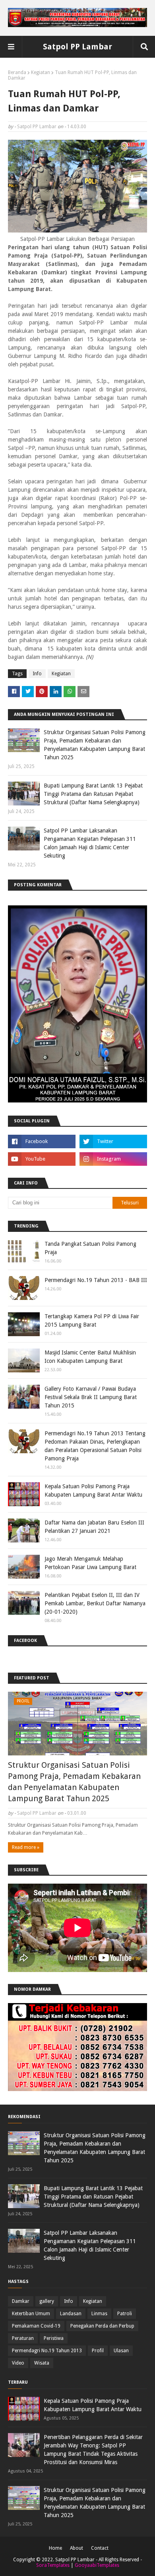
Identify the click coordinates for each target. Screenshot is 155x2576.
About (77, 2548)
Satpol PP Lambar (77, 47)
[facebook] (42, 1141)
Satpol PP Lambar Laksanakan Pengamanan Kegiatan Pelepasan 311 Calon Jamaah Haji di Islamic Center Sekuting (90, 843)
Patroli (125, 2314)
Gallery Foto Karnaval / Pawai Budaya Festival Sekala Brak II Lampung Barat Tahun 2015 (91, 1397)
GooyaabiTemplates (97, 2565)
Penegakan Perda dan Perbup (102, 2326)
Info (37, 674)
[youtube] (42, 1159)
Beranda (17, 72)
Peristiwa (54, 2338)
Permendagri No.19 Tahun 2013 (47, 2351)
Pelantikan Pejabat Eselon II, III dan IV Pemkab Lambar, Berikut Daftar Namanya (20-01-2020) (95, 1603)
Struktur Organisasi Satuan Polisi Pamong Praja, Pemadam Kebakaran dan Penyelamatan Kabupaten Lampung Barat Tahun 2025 (95, 745)
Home (55, 2548)
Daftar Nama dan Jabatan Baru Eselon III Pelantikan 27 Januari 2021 (94, 1527)
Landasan (71, 2314)
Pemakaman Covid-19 (36, 2326)
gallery (47, 2301)
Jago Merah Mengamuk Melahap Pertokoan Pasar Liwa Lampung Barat (90, 1563)
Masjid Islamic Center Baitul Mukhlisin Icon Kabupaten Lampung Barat (90, 1357)
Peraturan (23, 2338)
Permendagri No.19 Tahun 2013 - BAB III (96, 1280)
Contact (100, 2548)
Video (18, 2363)
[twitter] (113, 1141)
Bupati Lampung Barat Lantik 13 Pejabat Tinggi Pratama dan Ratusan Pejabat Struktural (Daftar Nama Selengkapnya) (93, 794)
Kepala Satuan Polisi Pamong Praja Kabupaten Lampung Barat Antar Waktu (93, 1490)
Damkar (21, 2301)
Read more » (26, 1847)
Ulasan (121, 2351)
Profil (98, 2351)
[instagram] (113, 1159)
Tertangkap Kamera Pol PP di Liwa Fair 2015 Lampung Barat (92, 1320)
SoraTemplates (53, 2565)
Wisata (42, 2363)
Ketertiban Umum (31, 2314)
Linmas (99, 2314)
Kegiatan (41, 72)
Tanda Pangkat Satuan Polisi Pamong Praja (90, 1248)
